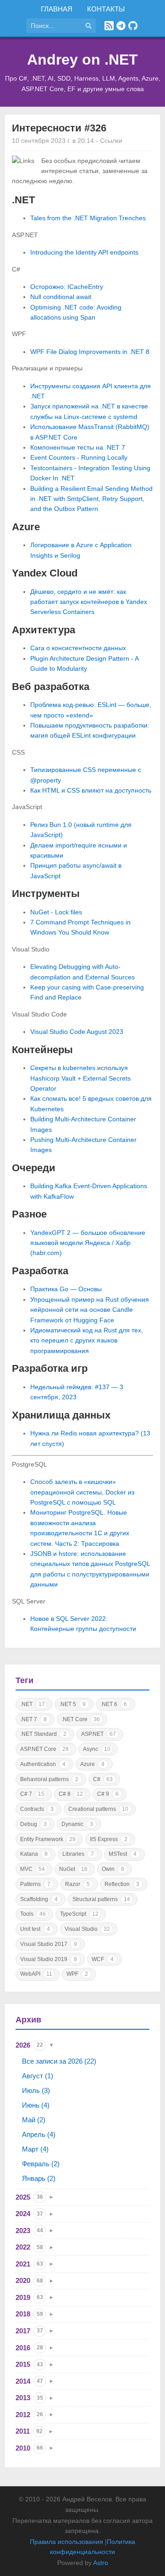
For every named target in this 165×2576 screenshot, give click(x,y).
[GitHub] (133, 26)
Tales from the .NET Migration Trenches (88, 218)
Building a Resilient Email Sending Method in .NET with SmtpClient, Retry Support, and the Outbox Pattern (91, 499)
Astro (101, 2563)
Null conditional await (61, 297)
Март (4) (35, 2149)
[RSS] (109, 26)
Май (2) (34, 2120)
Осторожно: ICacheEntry (67, 287)
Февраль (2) (41, 2164)
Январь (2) (39, 2178)
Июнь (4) (36, 2105)
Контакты (106, 9)
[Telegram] (121, 26)
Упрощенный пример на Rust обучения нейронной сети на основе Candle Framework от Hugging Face (90, 1310)
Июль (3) (36, 2090)
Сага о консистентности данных (78, 648)
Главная (57, 9)
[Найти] (88, 26)
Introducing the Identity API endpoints (84, 252)
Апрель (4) (39, 2134)
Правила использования (66, 2542)
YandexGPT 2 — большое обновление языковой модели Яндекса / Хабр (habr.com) (88, 1243)
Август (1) (38, 2076)
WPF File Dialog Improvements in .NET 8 (90, 352)
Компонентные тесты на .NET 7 (78, 447)
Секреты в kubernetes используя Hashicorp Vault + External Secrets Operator (80, 1078)
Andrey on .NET (82, 60)
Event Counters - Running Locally (79, 457)
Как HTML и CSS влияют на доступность (91, 790)
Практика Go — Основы (66, 1289)
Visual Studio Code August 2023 (77, 1032)
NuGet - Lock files (56, 912)
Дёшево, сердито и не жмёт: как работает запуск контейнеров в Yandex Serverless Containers (89, 602)
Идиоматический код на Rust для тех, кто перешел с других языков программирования (87, 1340)
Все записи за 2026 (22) (59, 2061)
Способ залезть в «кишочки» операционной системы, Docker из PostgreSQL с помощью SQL (82, 1492)
